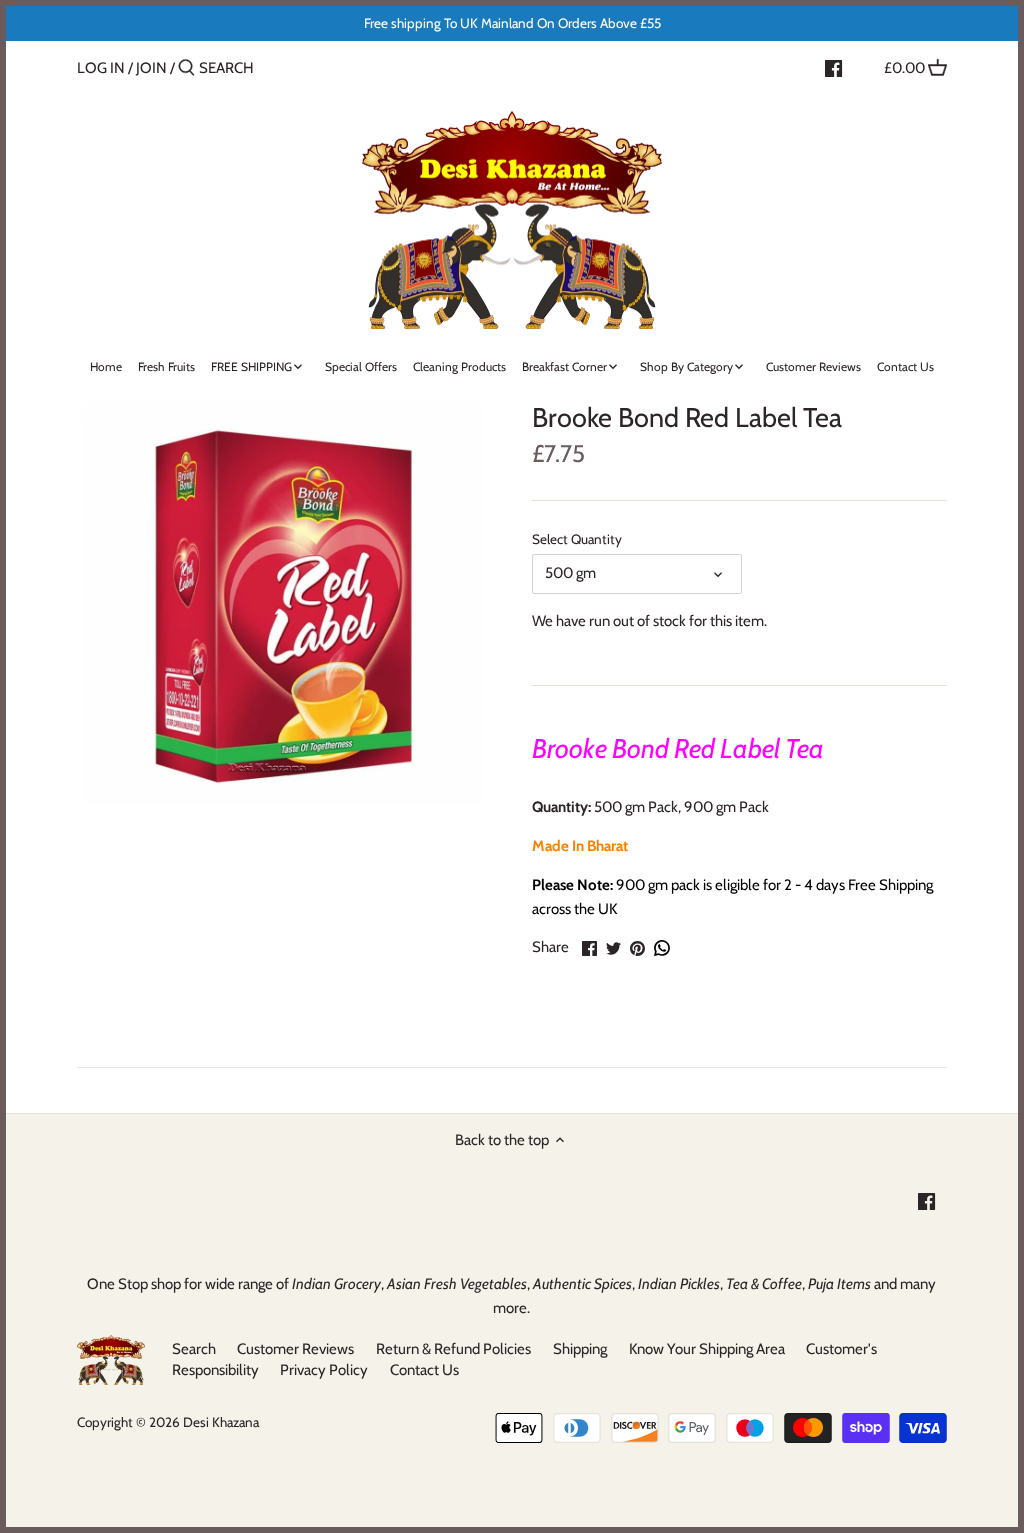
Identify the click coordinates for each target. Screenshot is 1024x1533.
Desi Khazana (221, 1422)
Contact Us (424, 1370)
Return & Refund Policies (453, 1349)
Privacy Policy (324, 1370)
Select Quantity (577, 539)
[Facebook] (833, 67)
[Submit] (186, 68)
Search (194, 1349)
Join (151, 68)
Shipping (580, 1349)
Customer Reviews (295, 1349)
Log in (101, 68)
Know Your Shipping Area (707, 1349)
